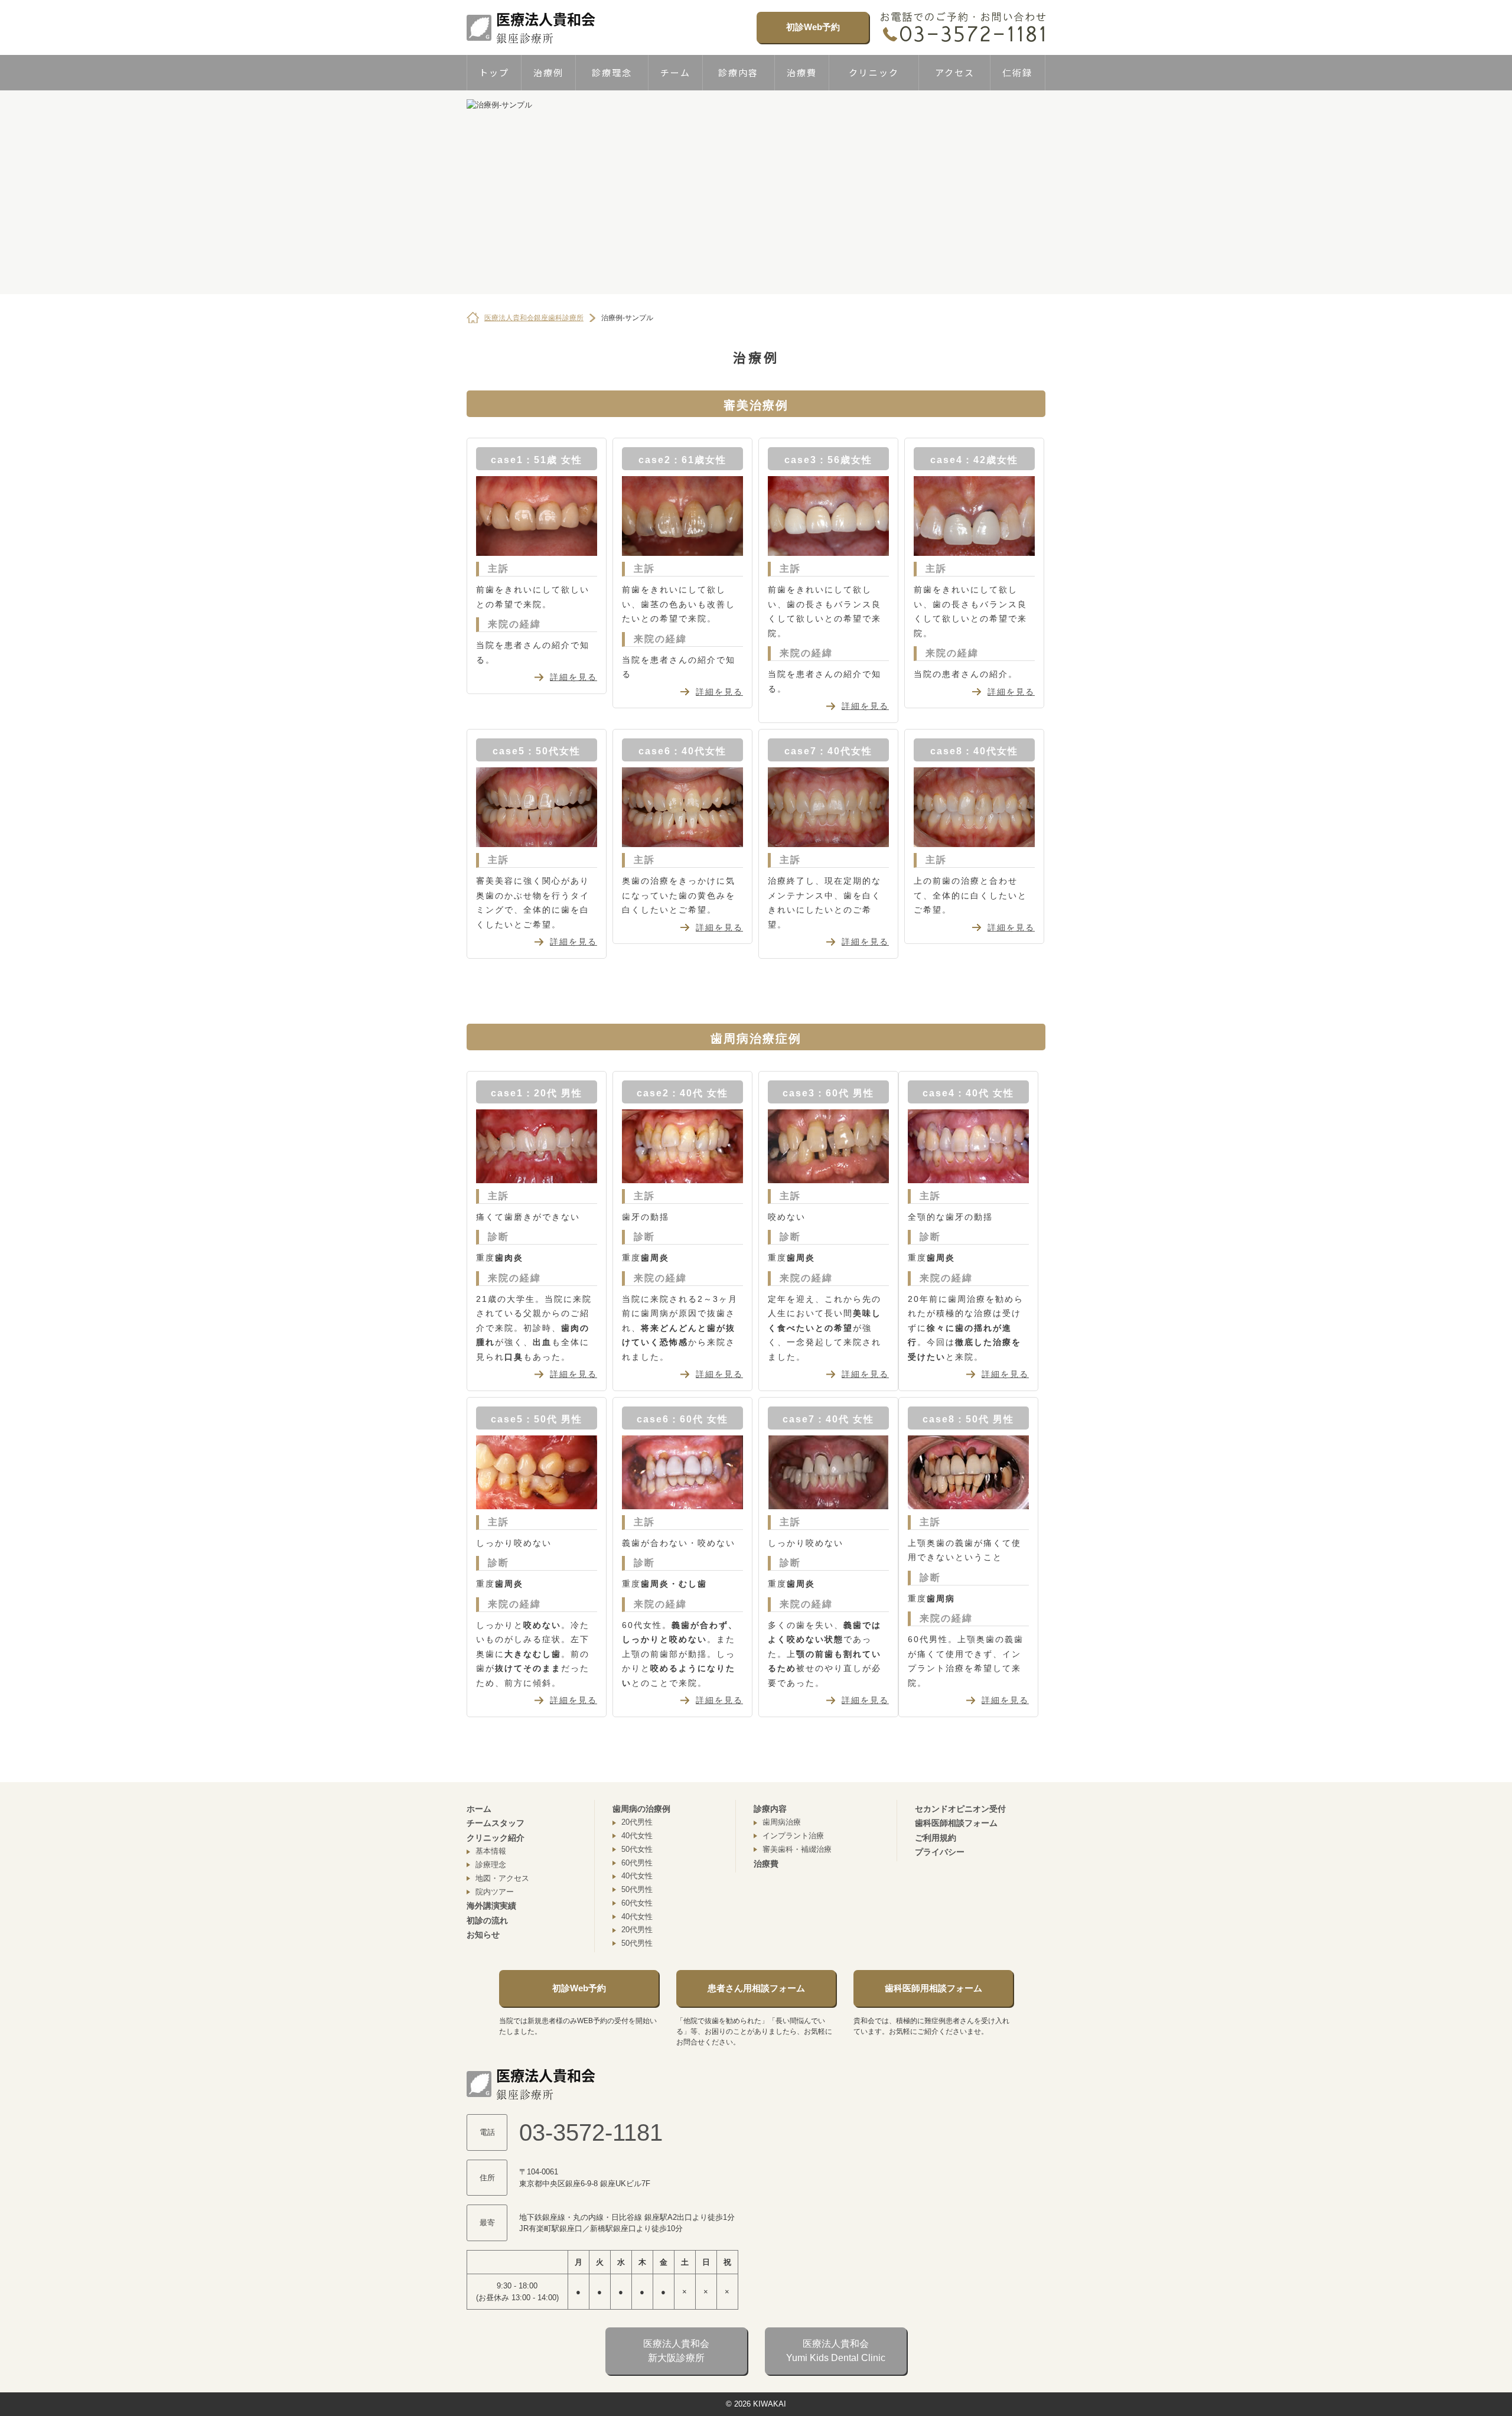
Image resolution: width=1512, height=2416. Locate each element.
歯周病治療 (782, 1822)
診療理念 (612, 72)
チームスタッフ (496, 1823)
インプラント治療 (793, 1836)
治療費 (802, 72)
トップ (494, 72)
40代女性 (637, 1836)
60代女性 (637, 1903)
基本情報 (491, 1851)
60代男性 (637, 1863)
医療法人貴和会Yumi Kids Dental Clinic (836, 2351)
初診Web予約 (813, 27)
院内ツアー (495, 1892)
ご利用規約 (936, 1838)
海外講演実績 (491, 1906)
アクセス (955, 72)
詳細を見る (573, 677)
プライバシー (940, 1852)
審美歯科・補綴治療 (797, 1849)
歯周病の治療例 (641, 1809)
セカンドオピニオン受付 (960, 1809)
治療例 (548, 72)
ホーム (479, 1809)
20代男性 (637, 1822)
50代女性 (637, 1849)
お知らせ (483, 1935)
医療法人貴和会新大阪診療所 (676, 2351)
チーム (675, 72)
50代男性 (637, 1889)
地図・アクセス (502, 1878)
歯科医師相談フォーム (956, 1823)
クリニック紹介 (496, 1838)
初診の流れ (487, 1920)
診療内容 (738, 72)
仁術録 (1017, 72)
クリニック (874, 72)
